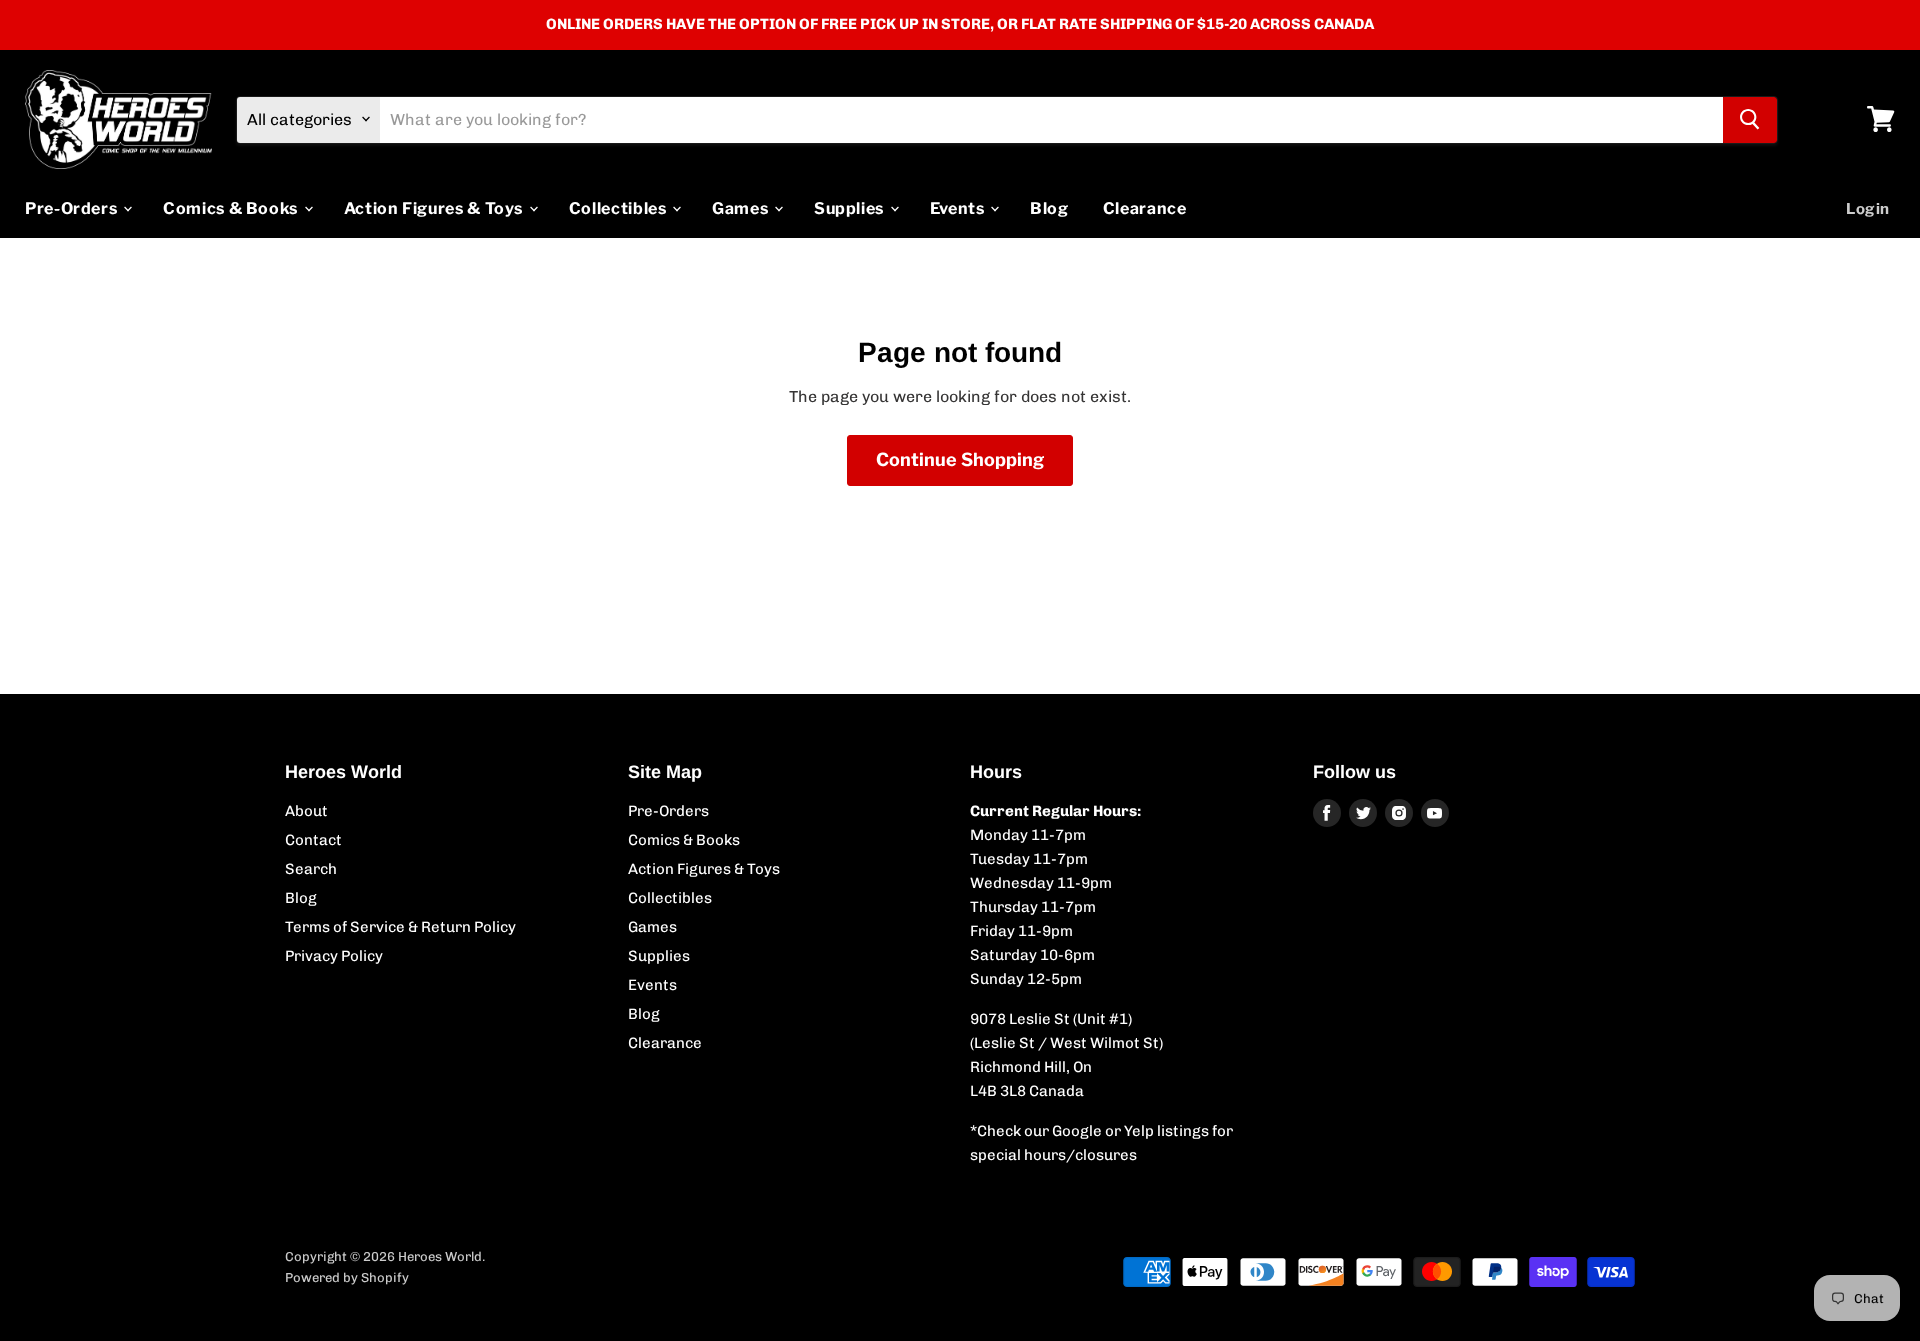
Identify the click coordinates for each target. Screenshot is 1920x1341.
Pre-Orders (73, 207)
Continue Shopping (960, 459)
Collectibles (619, 207)
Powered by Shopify (347, 1277)
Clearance (1145, 207)
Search (311, 869)
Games (742, 207)
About (306, 811)
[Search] (1750, 119)
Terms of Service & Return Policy (400, 927)
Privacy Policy (334, 956)
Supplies (851, 207)
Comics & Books (232, 207)
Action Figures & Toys (435, 207)
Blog (1049, 207)
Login (1868, 208)
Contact (313, 840)
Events (959, 207)
